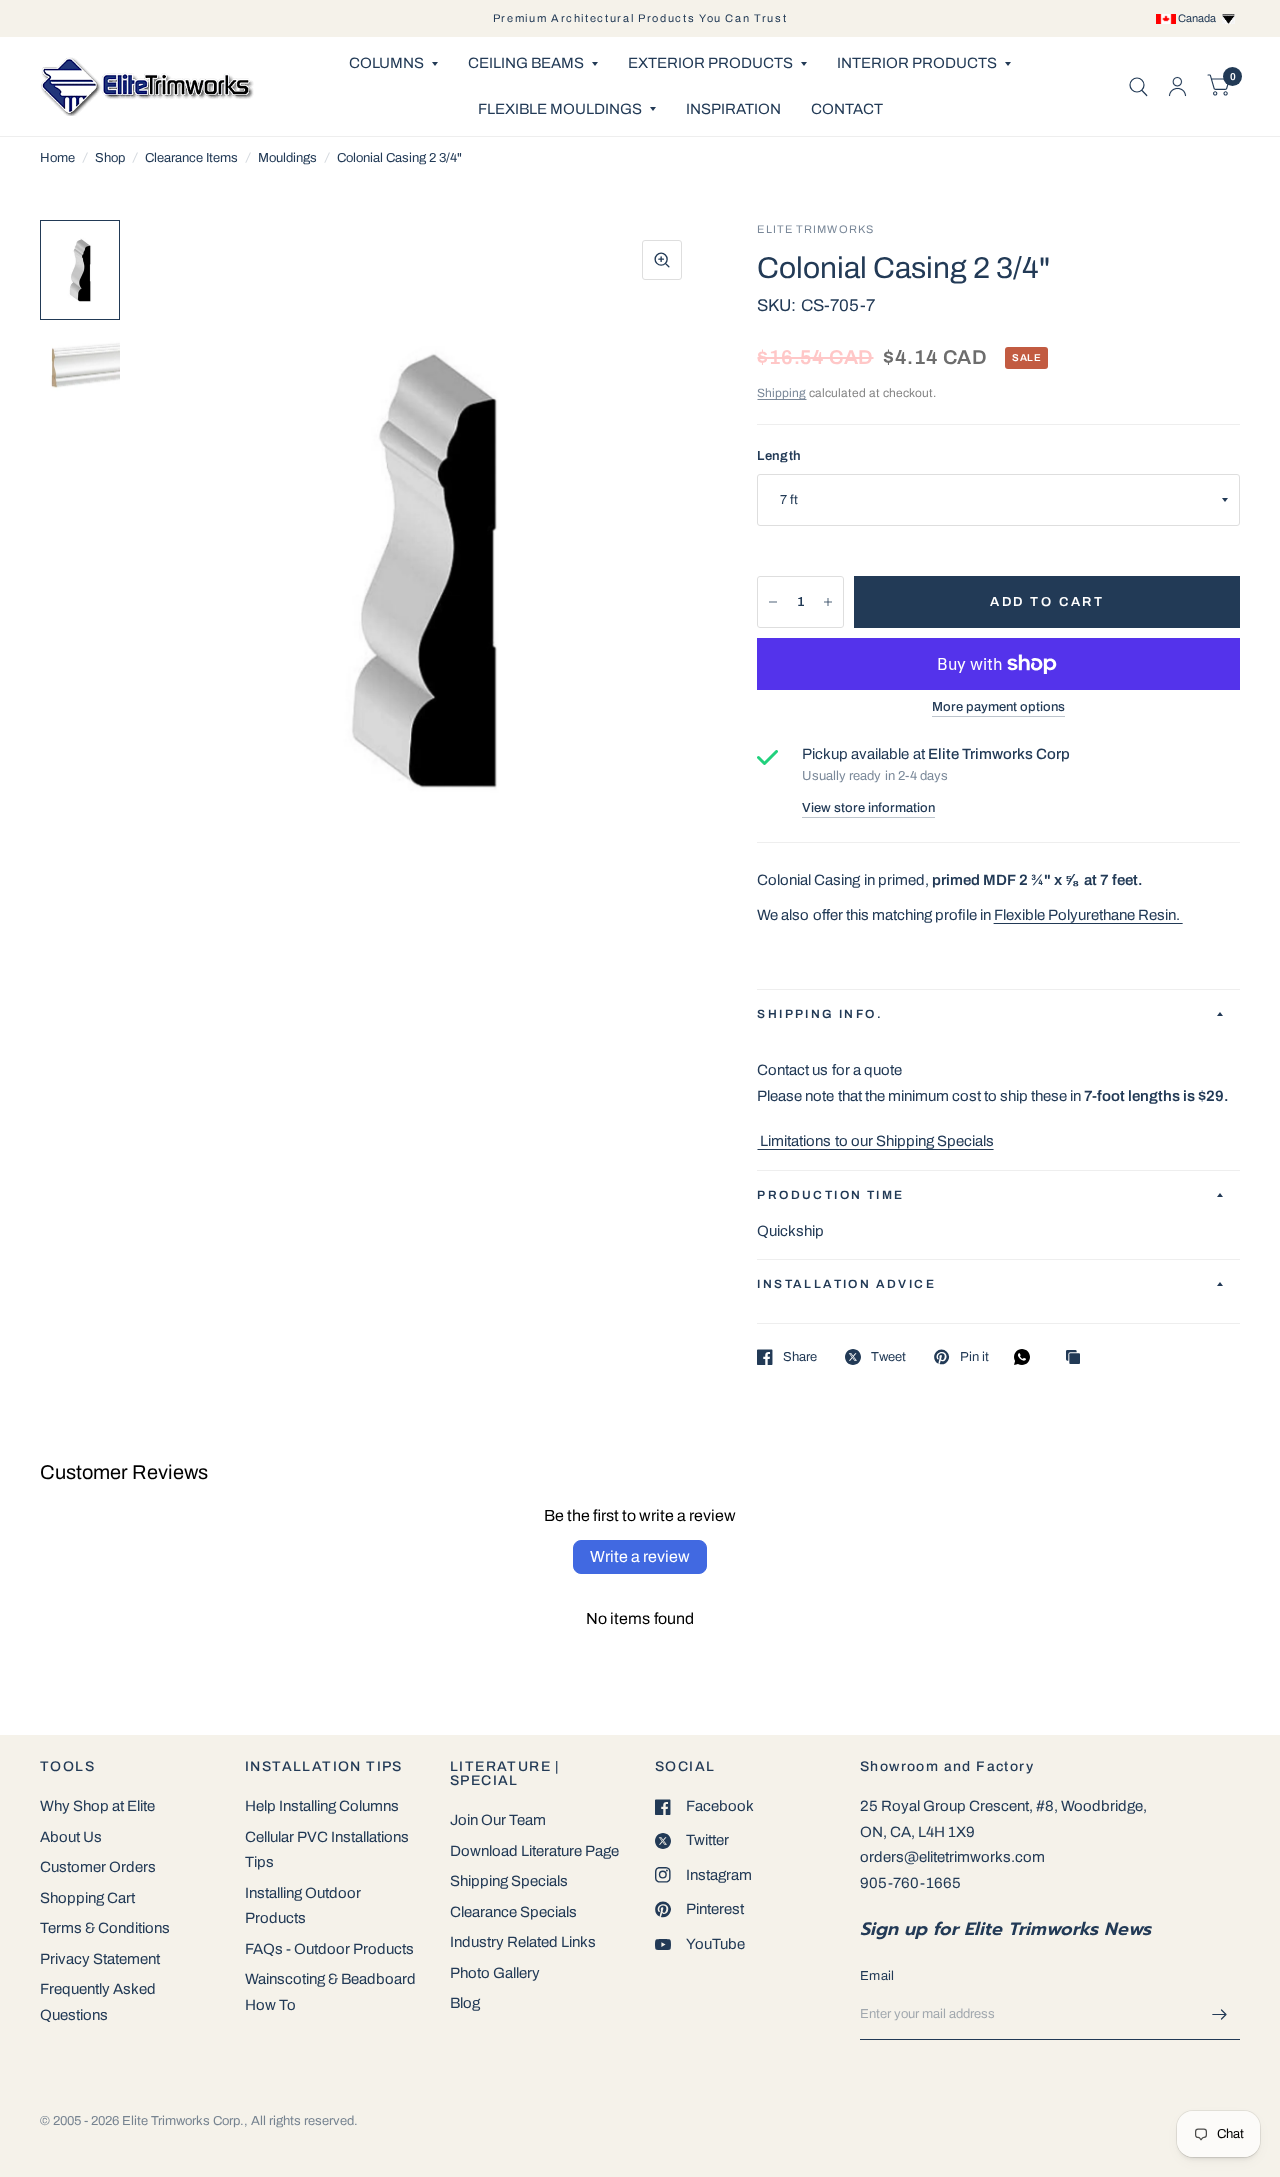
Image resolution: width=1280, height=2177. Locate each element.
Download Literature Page (534, 1851)
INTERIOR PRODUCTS (917, 63)
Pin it (974, 1357)
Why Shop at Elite (97, 1806)
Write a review (640, 1556)
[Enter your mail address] (1220, 2014)
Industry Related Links (523, 1942)
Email (877, 1976)
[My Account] (1177, 86)
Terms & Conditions (105, 1928)
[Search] (1138, 86)
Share (800, 1357)
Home (57, 158)
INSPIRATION (733, 109)
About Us (71, 1837)
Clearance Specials (513, 1912)
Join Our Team (498, 1820)
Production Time (830, 1195)
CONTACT (847, 109)
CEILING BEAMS (526, 63)
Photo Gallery (495, 1973)
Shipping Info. (820, 1014)
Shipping (781, 393)
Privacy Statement (100, 1959)
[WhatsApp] (1027, 1357)
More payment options (998, 707)
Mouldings (287, 158)
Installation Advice (846, 1284)
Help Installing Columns (322, 1806)
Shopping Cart (87, 1898)
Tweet (888, 1357)
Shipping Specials (509, 1881)
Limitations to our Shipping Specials (875, 1141)
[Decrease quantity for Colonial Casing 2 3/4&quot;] (773, 602)
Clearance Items (191, 158)
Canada (1199, 18)
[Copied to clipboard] (1078, 1358)
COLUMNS (386, 63)
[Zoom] (662, 260)
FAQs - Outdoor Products (329, 1949)
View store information (868, 808)
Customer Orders (98, 1867)
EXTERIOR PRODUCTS (710, 63)
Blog (465, 2003)
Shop (110, 158)
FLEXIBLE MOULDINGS (560, 109)
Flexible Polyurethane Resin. (1088, 915)
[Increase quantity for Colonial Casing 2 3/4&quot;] (828, 602)
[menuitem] (393, 64)
